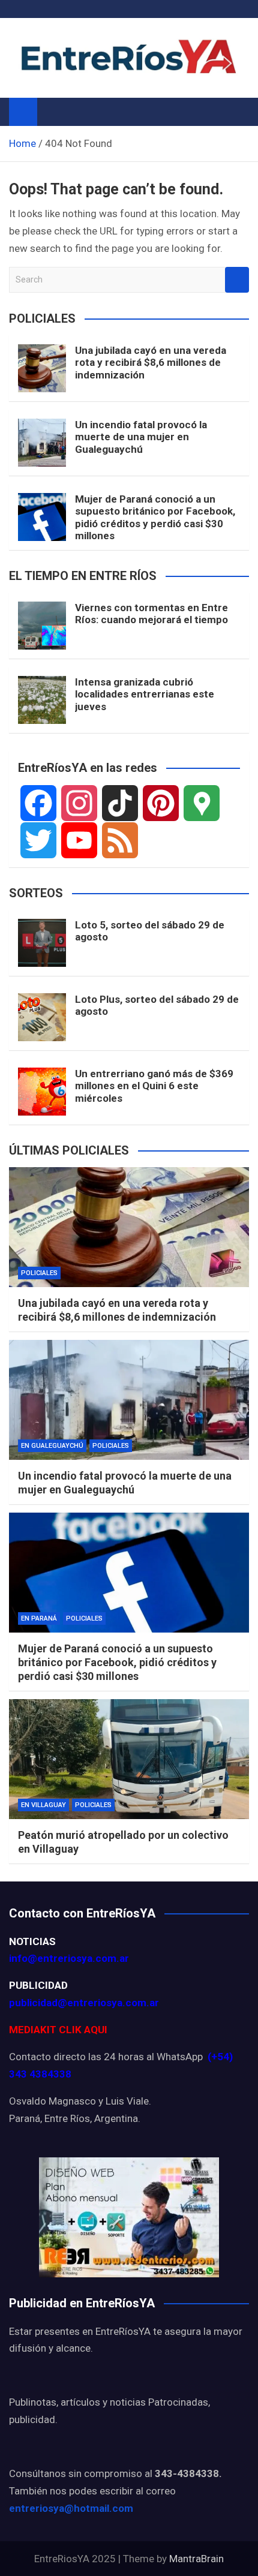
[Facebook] (38, 803)
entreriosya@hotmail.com (71, 2508)
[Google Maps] (202, 803)
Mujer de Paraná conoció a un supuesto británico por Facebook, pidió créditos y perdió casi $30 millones (155, 517)
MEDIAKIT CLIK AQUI (58, 2030)
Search (237, 280)
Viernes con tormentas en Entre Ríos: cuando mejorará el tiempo (151, 614)
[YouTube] (79, 840)
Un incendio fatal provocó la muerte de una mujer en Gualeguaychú (141, 437)
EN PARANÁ (39, 1618)
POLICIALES (39, 1273)
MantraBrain (196, 2559)
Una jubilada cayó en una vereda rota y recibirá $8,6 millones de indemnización (151, 363)
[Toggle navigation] (52, 112)
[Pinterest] (161, 803)
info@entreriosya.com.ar (69, 1958)
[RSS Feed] (120, 840)
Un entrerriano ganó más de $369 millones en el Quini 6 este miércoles (154, 1086)
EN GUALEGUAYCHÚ (52, 1446)
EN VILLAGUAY (43, 1805)
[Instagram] (79, 803)
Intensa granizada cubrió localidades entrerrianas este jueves (145, 694)
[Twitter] (38, 840)
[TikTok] (120, 803)
